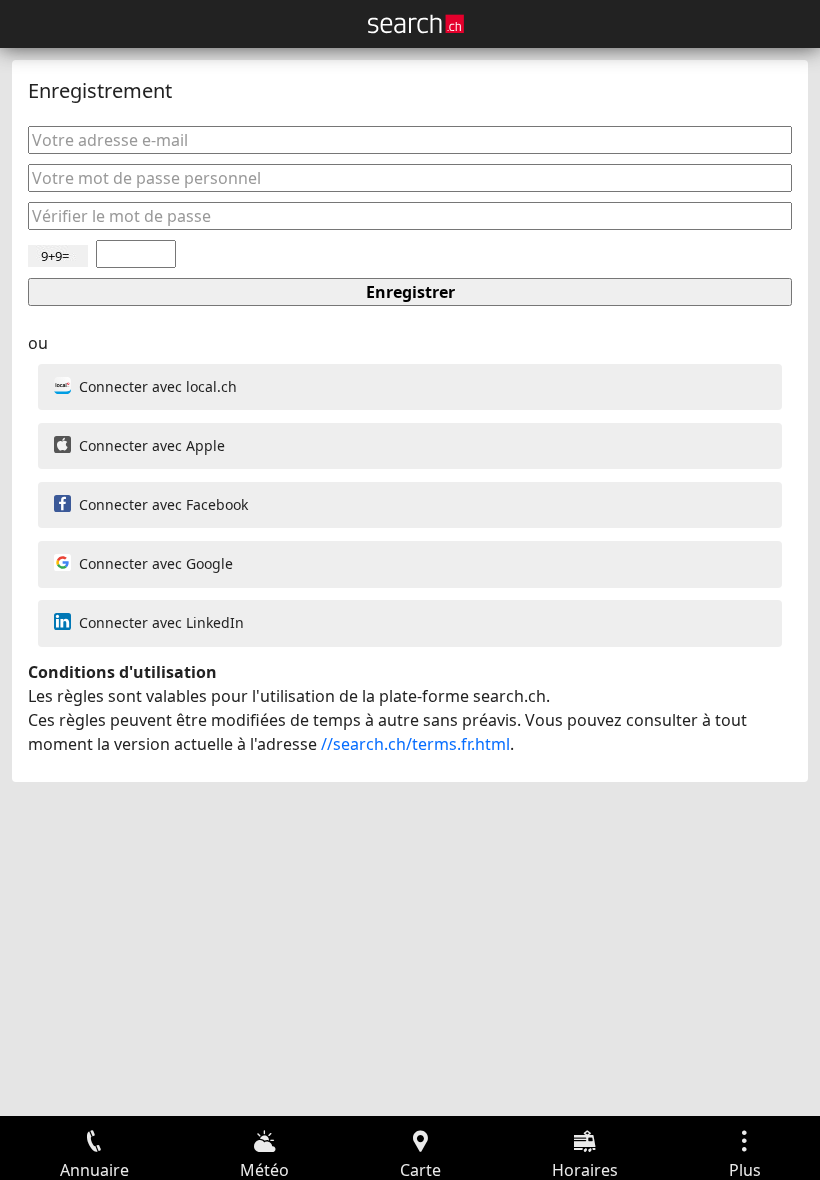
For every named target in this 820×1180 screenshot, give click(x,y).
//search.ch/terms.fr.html (415, 744)
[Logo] (416, 24)
